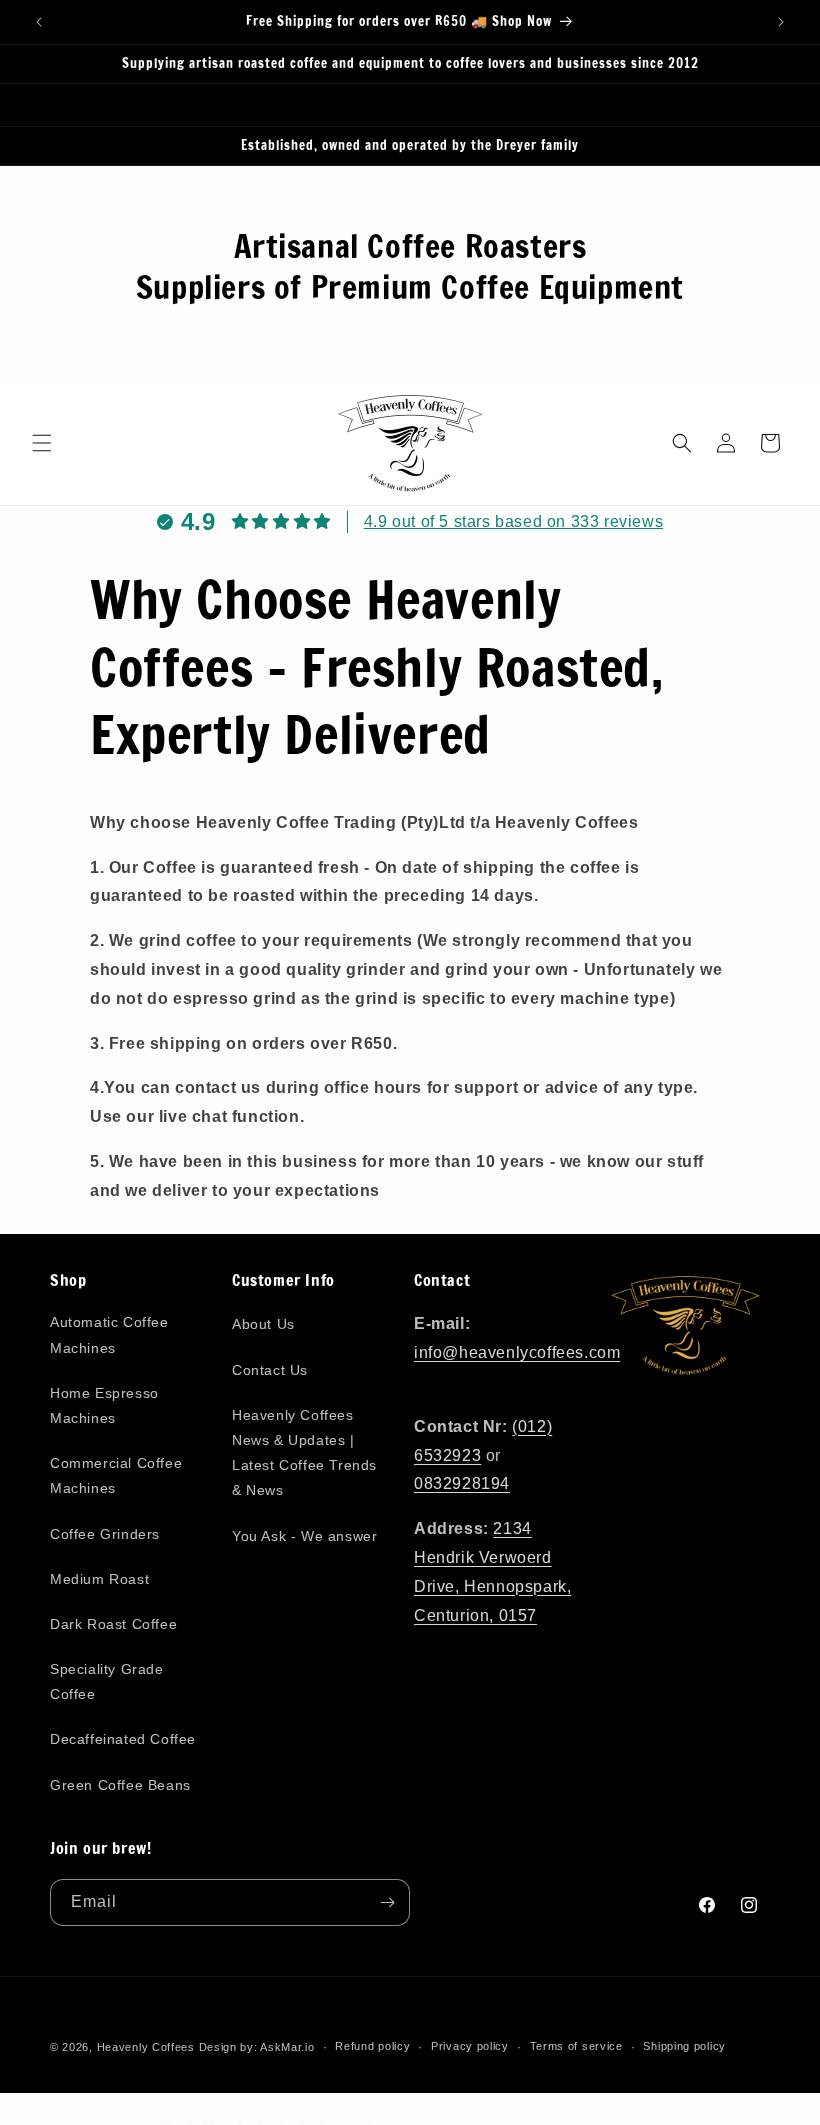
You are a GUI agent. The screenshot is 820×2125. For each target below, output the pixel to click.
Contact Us (270, 1370)
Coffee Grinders (105, 1534)
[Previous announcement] (39, 22)
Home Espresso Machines (104, 1405)
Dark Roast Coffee (113, 1624)
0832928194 (462, 1483)
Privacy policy (470, 2046)
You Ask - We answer (304, 1536)
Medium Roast (99, 1579)
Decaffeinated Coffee (123, 1739)
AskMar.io (287, 2047)
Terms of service (576, 2046)
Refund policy (372, 2046)
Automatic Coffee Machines (109, 1334)
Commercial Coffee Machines (116, 1475)
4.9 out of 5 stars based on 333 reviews (513, 521)
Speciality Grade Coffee (107, 1681)
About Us (263, 1324)
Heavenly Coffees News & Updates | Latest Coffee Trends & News (304, 1453)
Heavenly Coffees (146, 2047)
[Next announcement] (781, 22)
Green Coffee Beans (120, 1785)
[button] (42, 443)
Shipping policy (684, 2046)
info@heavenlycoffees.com (517, 1352)
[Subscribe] (387, 1902)
